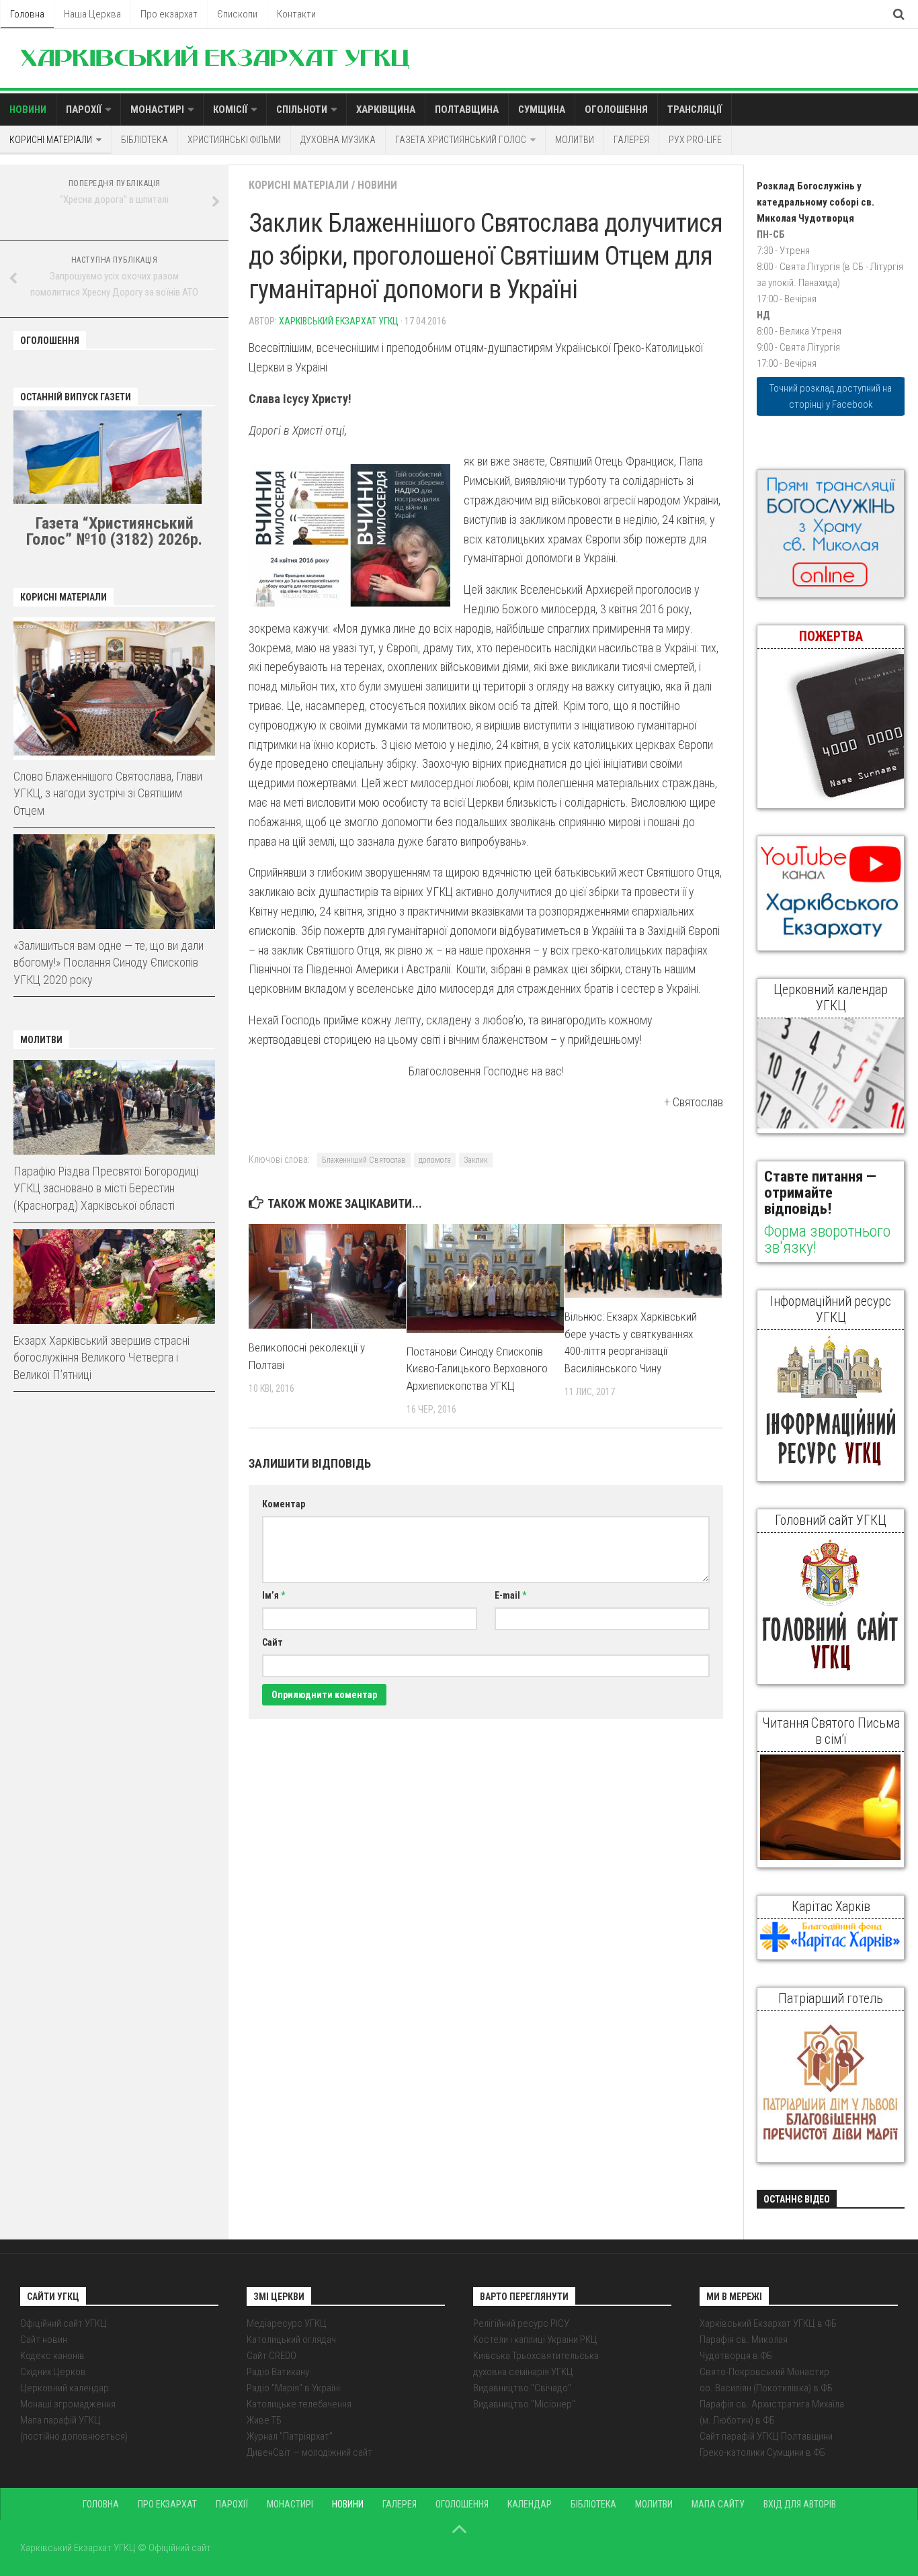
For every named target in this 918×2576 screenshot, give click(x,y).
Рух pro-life (695, 140)
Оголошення (616, 109)
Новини (28, 109)
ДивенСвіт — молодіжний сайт (309, 2452)
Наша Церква (92, 14)
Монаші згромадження (68, 2404)
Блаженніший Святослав (364, 1160)
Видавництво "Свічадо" (522, 2388)
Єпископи (237, 14)
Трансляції (695, 109)
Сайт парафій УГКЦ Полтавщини (766, 2436)
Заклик (476, 1160)
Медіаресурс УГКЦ (287, 2323)
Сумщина (542, 109)
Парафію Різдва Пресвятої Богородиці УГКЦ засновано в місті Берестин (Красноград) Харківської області (106, 1188)
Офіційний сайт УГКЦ (64, 2323)
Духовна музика (338, 140)
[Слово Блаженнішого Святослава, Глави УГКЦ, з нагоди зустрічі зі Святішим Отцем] (114, 689)
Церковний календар (65, 2388)
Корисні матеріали (51, 140)
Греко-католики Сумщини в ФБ (762, 2452)
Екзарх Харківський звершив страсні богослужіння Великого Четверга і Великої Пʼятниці (101, 1357)
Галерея (631, 140)
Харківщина (386, 109)
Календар (530, 2504)
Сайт (273, 1642)
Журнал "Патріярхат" (290, 2436)
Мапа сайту (718, 2504)
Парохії (84, 109)
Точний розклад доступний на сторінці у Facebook (831, 396)
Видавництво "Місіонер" (524, 2404)
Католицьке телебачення (299, 2404)
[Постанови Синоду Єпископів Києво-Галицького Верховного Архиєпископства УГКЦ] (485, 1278)
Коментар (284, 1504)
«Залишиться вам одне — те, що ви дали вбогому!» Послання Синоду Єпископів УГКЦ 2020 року (109, 962)
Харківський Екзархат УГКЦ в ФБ (768, 2323)
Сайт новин (44, 2340)
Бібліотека (144, 140)
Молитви (575, 140)
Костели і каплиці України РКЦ (535, 2340)
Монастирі (157, 109)
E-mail (510, 1595)
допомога (435, 1160)
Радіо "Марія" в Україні (293, 2388)
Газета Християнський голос (461, 140)
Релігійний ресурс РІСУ (521, 2323)
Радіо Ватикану (278, 2372)
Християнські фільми (234, 140)
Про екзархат (169, 14)
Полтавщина (467, 109)
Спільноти (302, 109)
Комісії (230, 109)
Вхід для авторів (800, 2504)
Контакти (296, 14)
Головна (27, 14)
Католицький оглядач (291, 2340)
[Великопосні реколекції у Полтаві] (327, 1276)
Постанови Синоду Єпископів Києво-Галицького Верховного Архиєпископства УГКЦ (477, 1369)
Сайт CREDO (272, 2356)
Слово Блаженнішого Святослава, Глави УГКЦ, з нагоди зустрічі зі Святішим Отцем (108, 793)
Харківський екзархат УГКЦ (339, 321)
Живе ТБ (264, 2420)
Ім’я (274, 1595)
